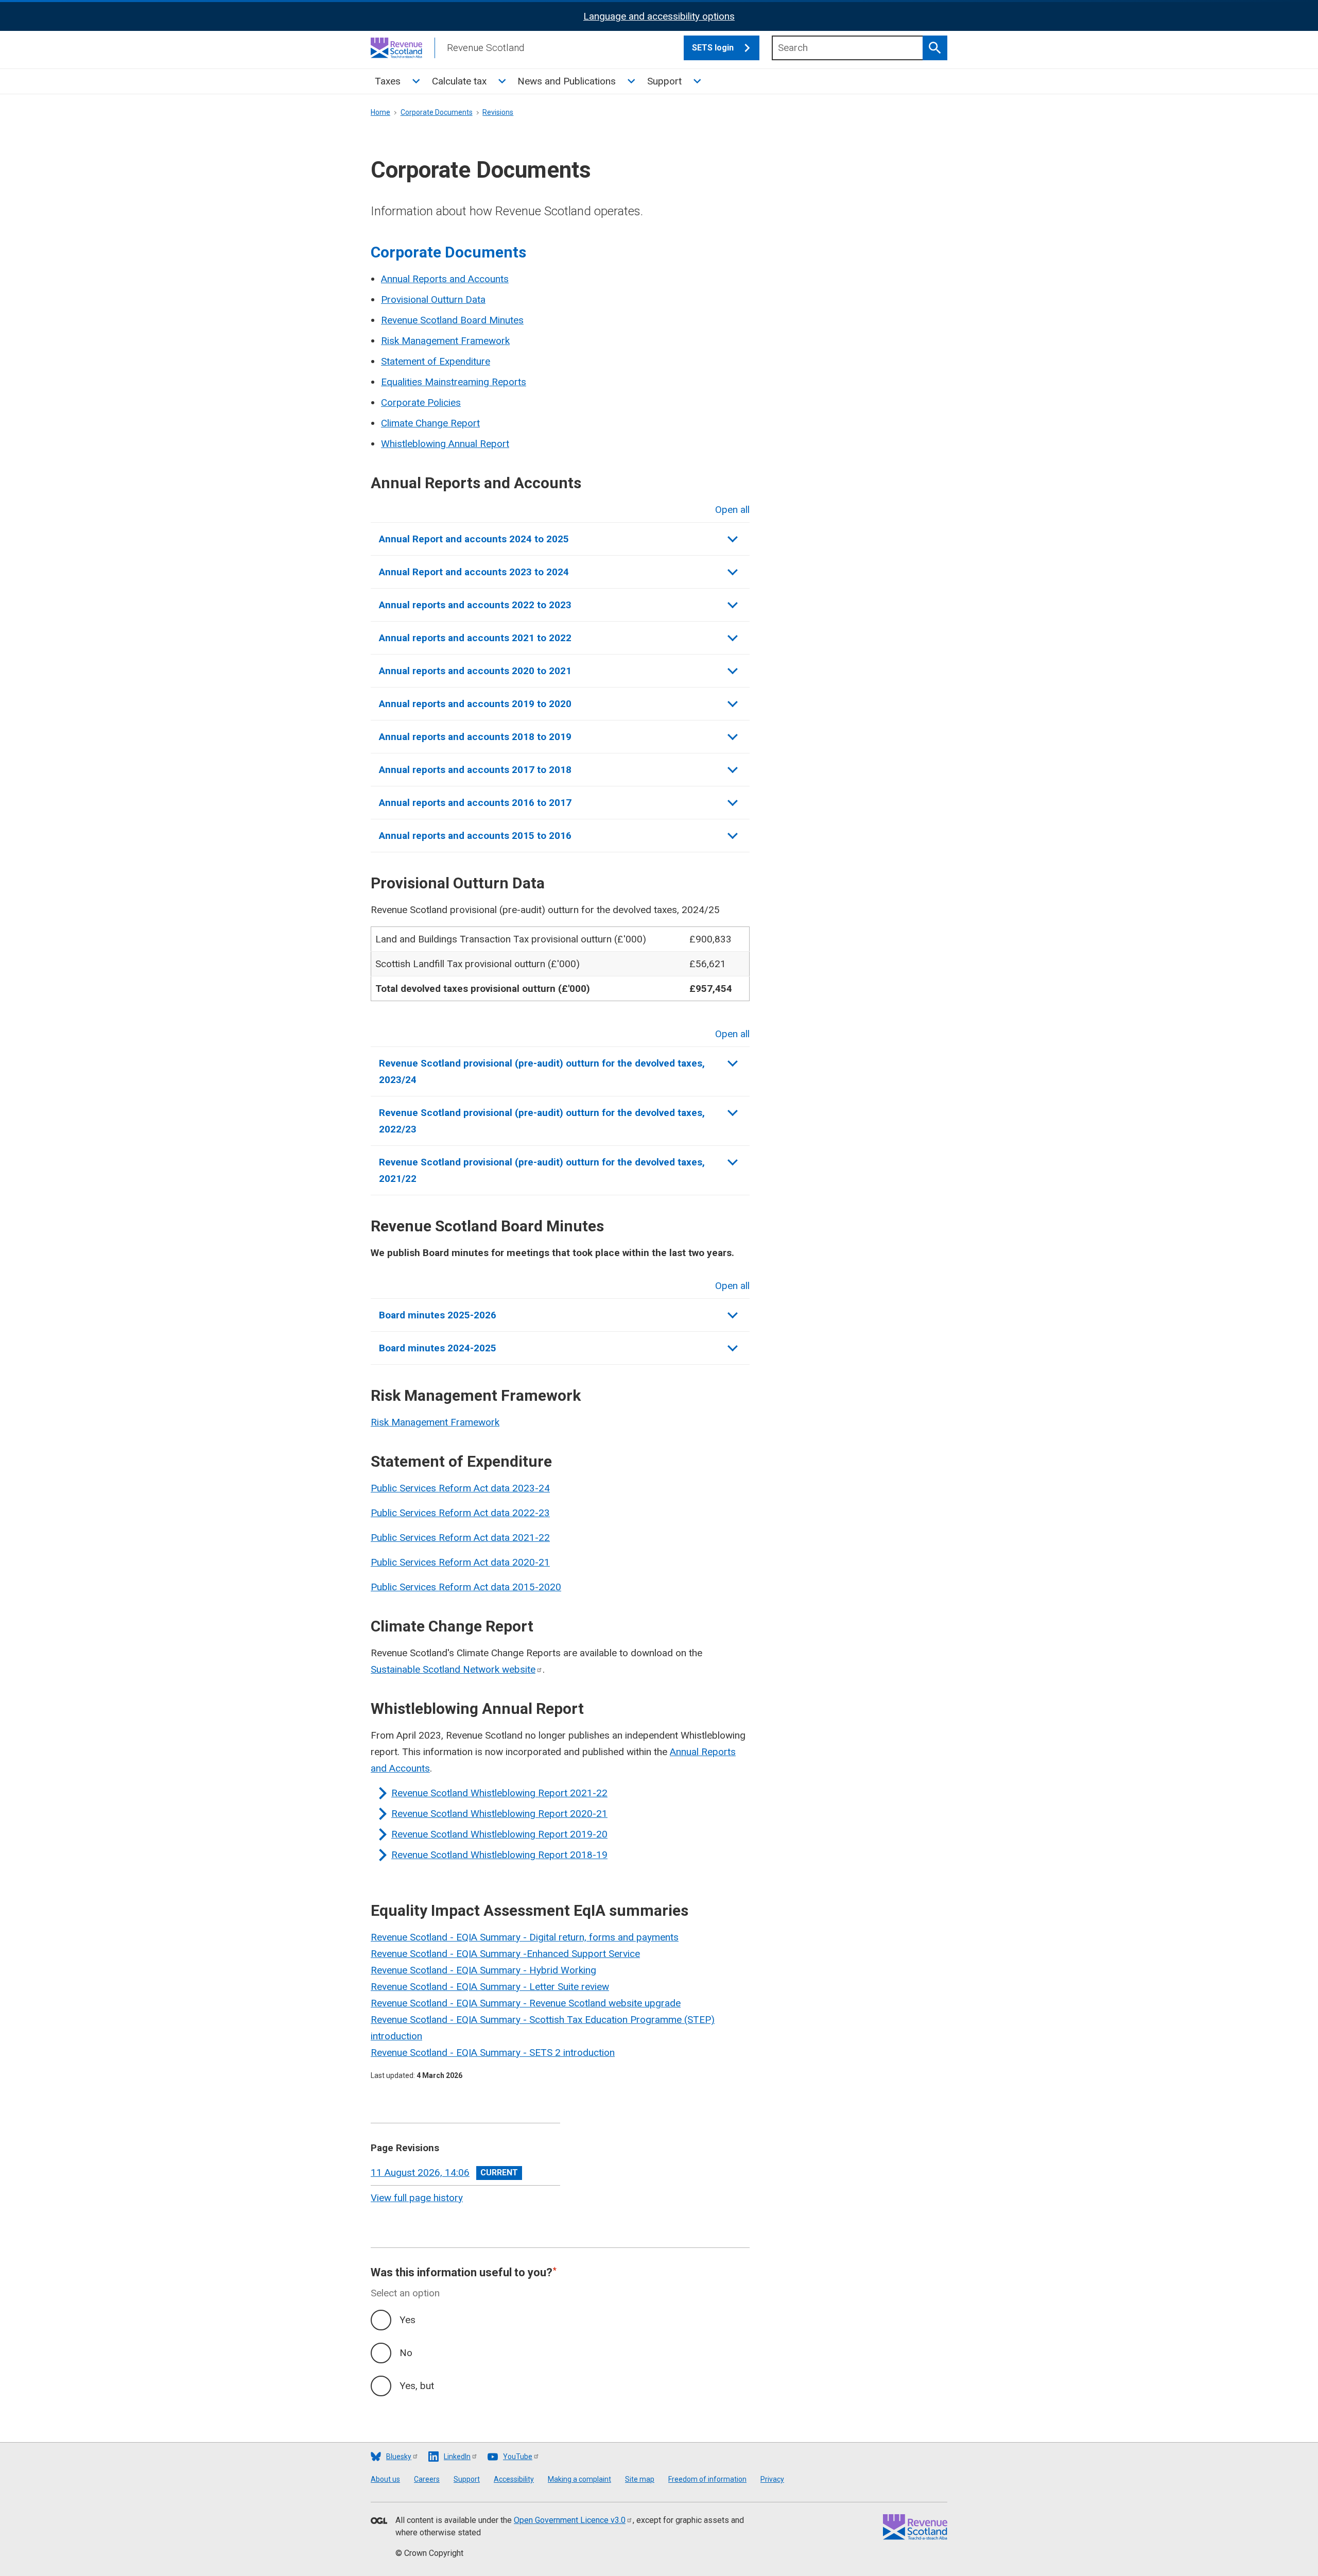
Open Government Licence (570, 2520)
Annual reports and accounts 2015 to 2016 (475, 836)
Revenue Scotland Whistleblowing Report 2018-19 (499, 1855)
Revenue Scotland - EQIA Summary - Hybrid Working (483, 1970)
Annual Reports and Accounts (445, 279)
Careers (427, 2479)
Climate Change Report (430, 423)
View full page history (417, 2198)
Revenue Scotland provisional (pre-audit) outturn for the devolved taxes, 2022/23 (542, 1121)
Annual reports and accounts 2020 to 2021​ (475, 671)
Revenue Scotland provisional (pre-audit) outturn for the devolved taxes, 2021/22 (542, 1170)
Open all (732, 510)
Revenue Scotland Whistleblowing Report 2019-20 (499, 1834)
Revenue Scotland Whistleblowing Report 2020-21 (499, 1814)
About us (385, 2479)
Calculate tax (459, 81)
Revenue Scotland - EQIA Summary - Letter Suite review (490, 1987)
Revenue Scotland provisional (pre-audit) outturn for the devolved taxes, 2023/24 (542, 1071)
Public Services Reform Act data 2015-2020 (466, 1587)
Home (380, 112)
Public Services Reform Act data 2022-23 (460, 1513)
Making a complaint (579, 2479)
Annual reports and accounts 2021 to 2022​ (475, 638)
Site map (640, 2479)
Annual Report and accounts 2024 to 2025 (474, 539)
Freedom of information (707, 2479)
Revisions (498, 112)
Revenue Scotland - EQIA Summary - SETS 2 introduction (493, 2053)
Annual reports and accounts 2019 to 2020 (475, 704)
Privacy (772, 2479)
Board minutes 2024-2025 (438, 1348)
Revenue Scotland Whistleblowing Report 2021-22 (499, 1793)
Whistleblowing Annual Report (445, 444)
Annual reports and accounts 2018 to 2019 (475, 737)
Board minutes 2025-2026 (438, 1315)
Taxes (388, 81)
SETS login (713, 48)
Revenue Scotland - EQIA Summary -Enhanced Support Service (505, 1954)
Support (664, 81)
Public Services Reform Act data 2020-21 (460, 1562)
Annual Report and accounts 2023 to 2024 (474, 572)
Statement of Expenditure (436, 361)
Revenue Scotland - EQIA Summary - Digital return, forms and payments (525, 1937)
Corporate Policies (421, 402)
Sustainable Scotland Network (453, 1669)
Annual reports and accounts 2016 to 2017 (475, 803)
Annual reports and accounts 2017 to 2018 (475, 770)
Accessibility (514, 2479)
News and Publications (567, 81)
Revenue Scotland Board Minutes (452, 320)
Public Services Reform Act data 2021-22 (460, 1538)
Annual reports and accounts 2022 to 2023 (475, 605)
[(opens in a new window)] (379, 2521)
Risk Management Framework (445, 341)
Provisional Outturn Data (433, 299)
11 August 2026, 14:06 (420, 2173)
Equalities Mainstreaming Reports (454, 382)
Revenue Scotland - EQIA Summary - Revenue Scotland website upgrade (526, 2003)
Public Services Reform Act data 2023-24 (460, 1488)
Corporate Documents (437, 112)
